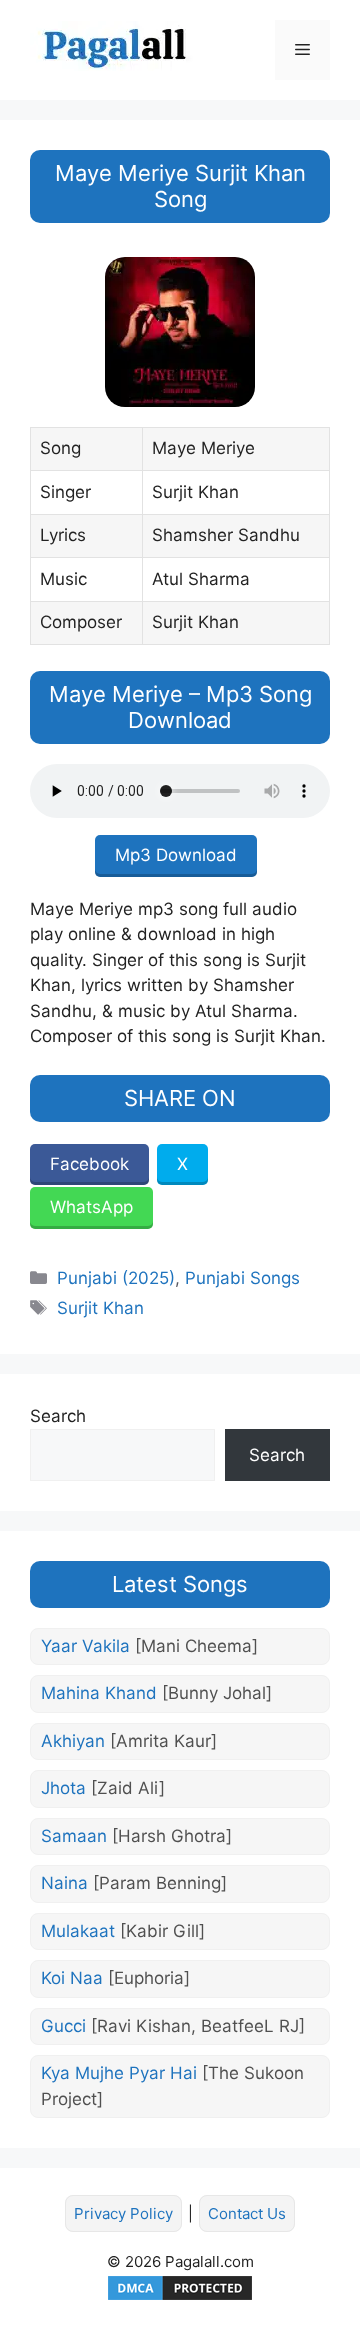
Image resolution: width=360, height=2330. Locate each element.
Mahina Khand (156, 1693)
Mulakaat (123, 1931)
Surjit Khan (100, 1308)
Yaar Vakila (149, 1646)
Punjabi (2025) (116, 1278)
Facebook (89, 1164)
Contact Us (247, 2213)
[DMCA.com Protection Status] (180, 2297)
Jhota (103, 1788)
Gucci (173, 2026)
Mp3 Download (176, 855)
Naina (134, 1883)
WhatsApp (91, 1207)
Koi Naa (115, 1978)
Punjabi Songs (242, 1278)
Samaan (136, 1836)
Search (58, 1416)
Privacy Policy (123, 2213)
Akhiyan (129, 1741)
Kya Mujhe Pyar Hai (172, 2086)
